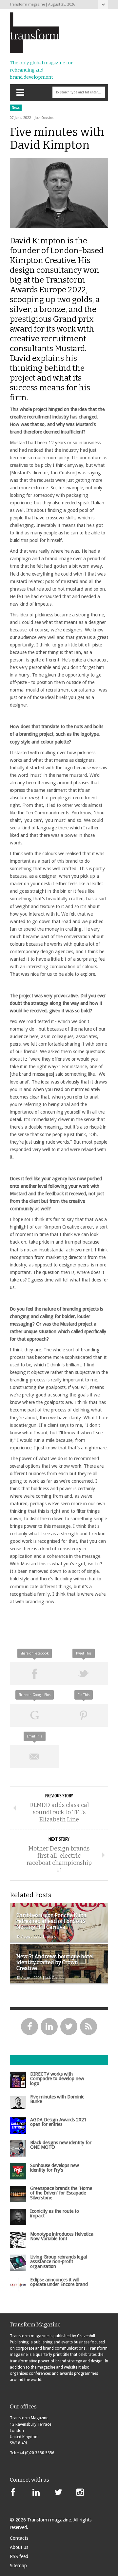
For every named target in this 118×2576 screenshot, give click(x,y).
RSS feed (19, 2556)
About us (19, 2547)
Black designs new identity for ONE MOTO (61, 2145)
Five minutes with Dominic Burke (57, 2099)
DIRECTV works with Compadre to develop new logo (57, 2079)
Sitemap (18, 2566)
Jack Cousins (44, 118)
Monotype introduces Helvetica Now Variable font (62, 2236)
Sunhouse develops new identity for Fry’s (55, 2168)
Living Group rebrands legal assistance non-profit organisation (59, 2262)
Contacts (19, 2538)
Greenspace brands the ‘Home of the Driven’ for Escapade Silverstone (61, 2193)
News (16, 108)
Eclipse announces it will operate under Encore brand (59, 2282)
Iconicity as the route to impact (55, 2213)
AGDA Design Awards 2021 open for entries (58, 2122)
